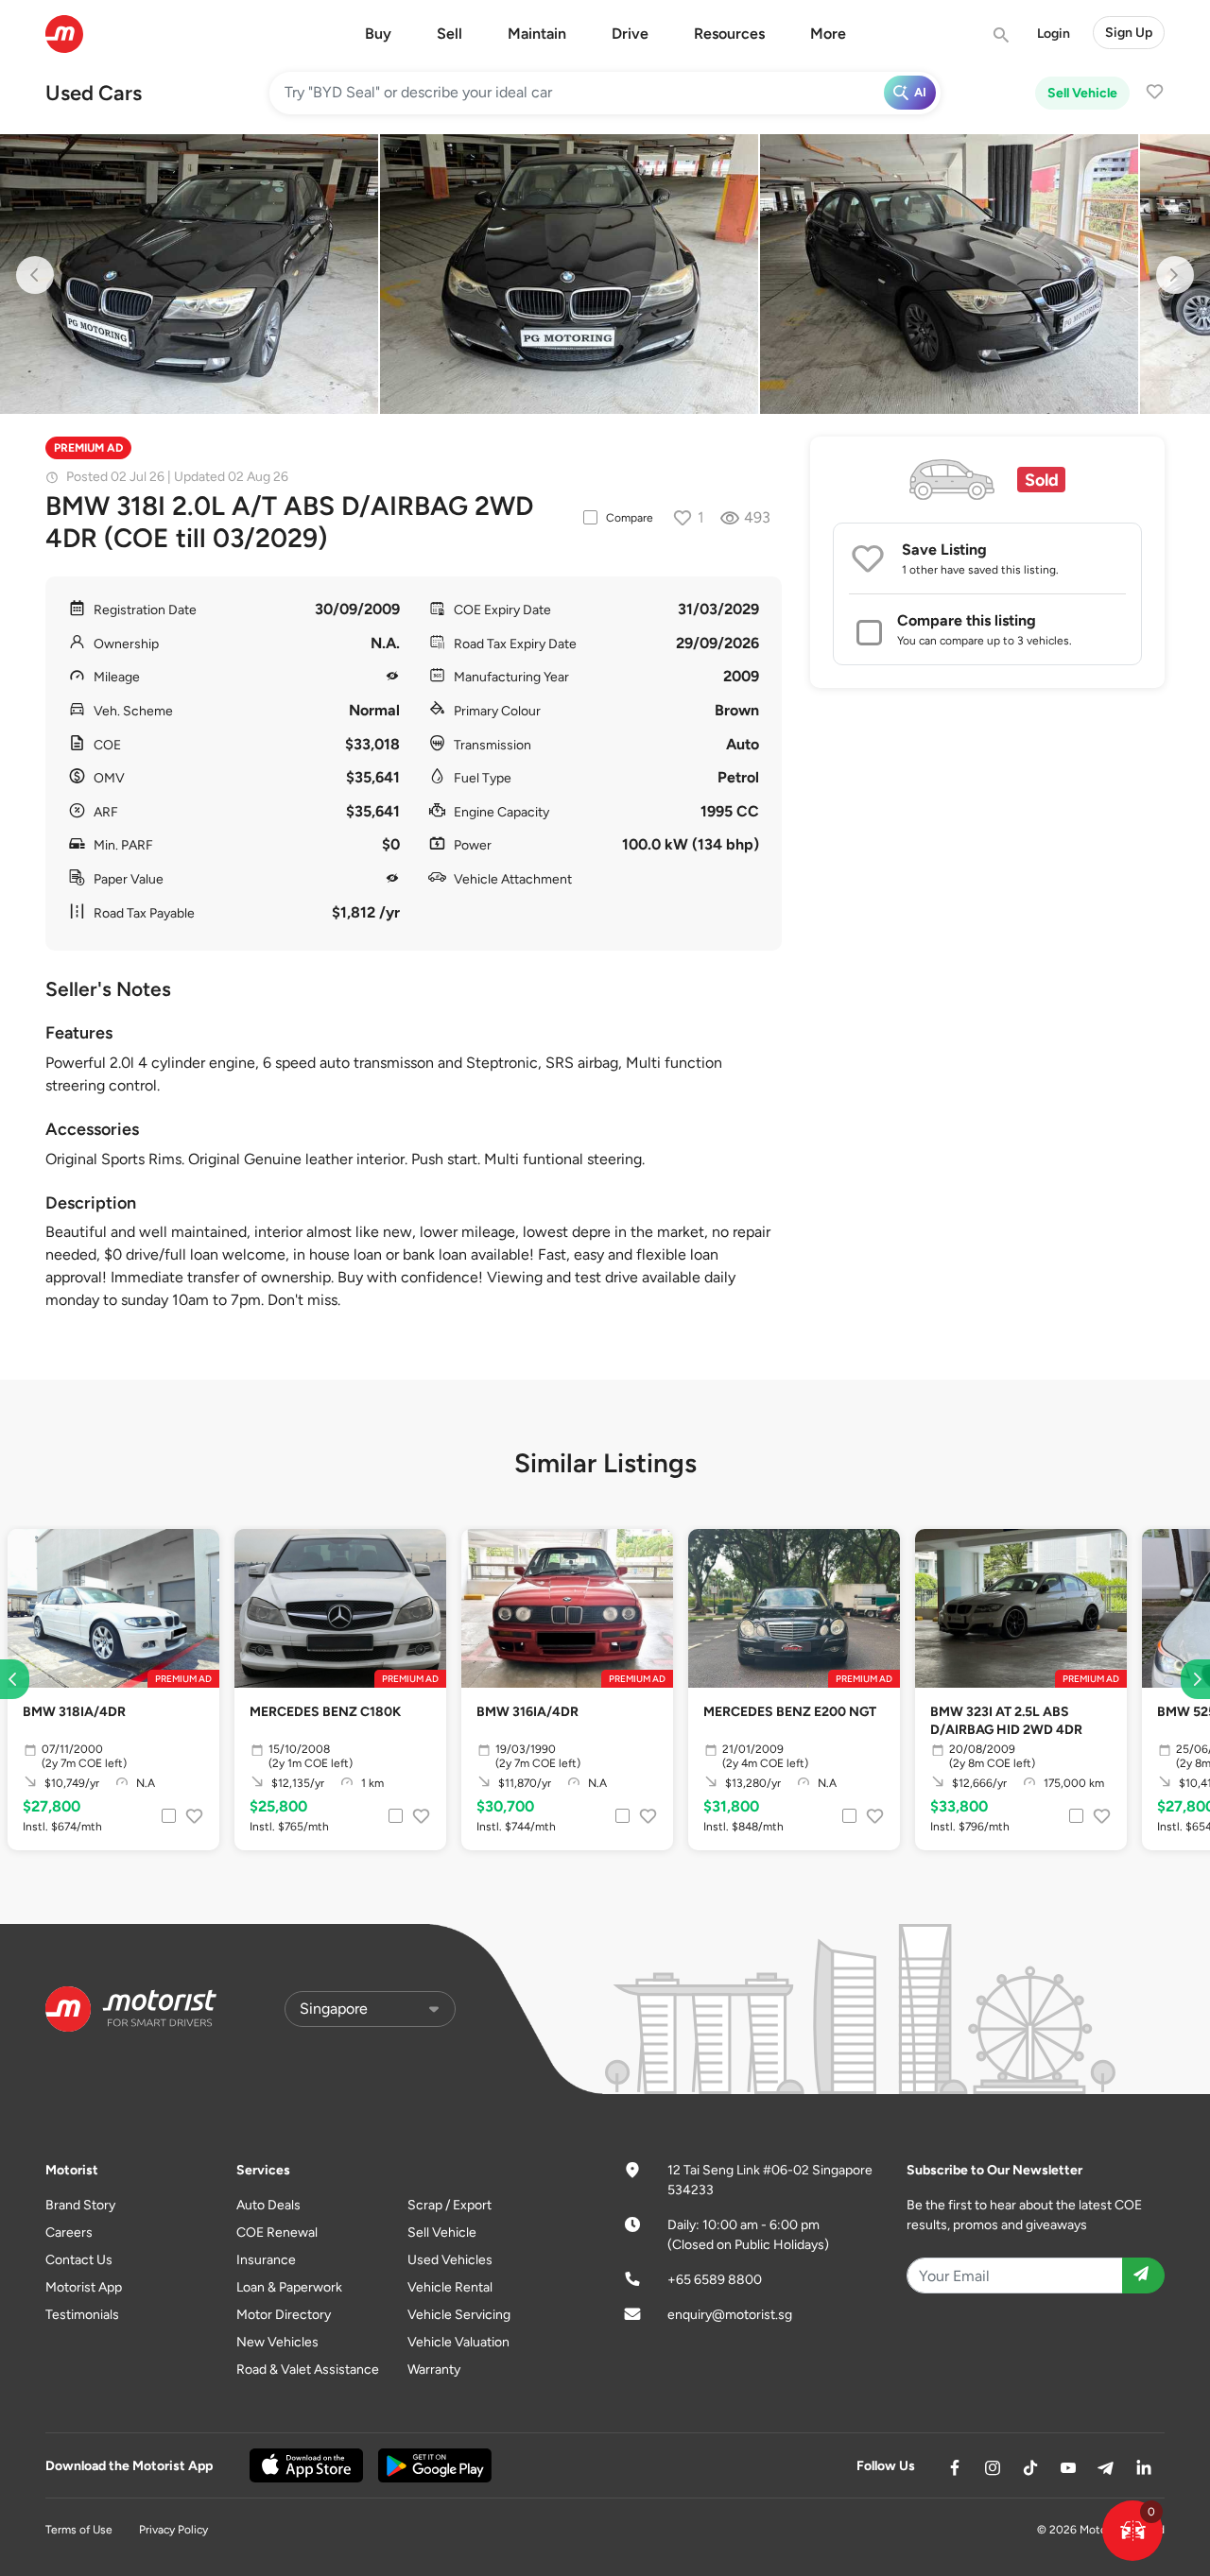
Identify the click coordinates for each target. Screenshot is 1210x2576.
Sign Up (1129, 33)
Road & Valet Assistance (308, 2370)
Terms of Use (79, 2530)
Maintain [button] (537, 34)
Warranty (434, 2370)
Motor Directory (284, 2315)
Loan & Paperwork (289, 2287)
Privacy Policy (173, 2530)
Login (1054, 34)
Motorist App (84, 2287)
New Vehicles (277, 2342)
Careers (69, 2233)
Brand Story (80, 2205)
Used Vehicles (450, 2260)
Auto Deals (268, 2205)
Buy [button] (378, 34)
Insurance (266, 2260)
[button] (1132, 2531)
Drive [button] (630, 34)
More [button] (828, 34)
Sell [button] (449, 34)
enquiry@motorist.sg (730, 2315)
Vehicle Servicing (459, 2315)
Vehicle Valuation (458, 2342)
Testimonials (82, 2315)
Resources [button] (729, 34)
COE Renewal (277, 2233)
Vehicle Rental (450, 2287)
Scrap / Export (449, 2205)
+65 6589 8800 (715, 2280)
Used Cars (94, 93)
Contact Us (79, 2260)
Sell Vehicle (1082, 93)
